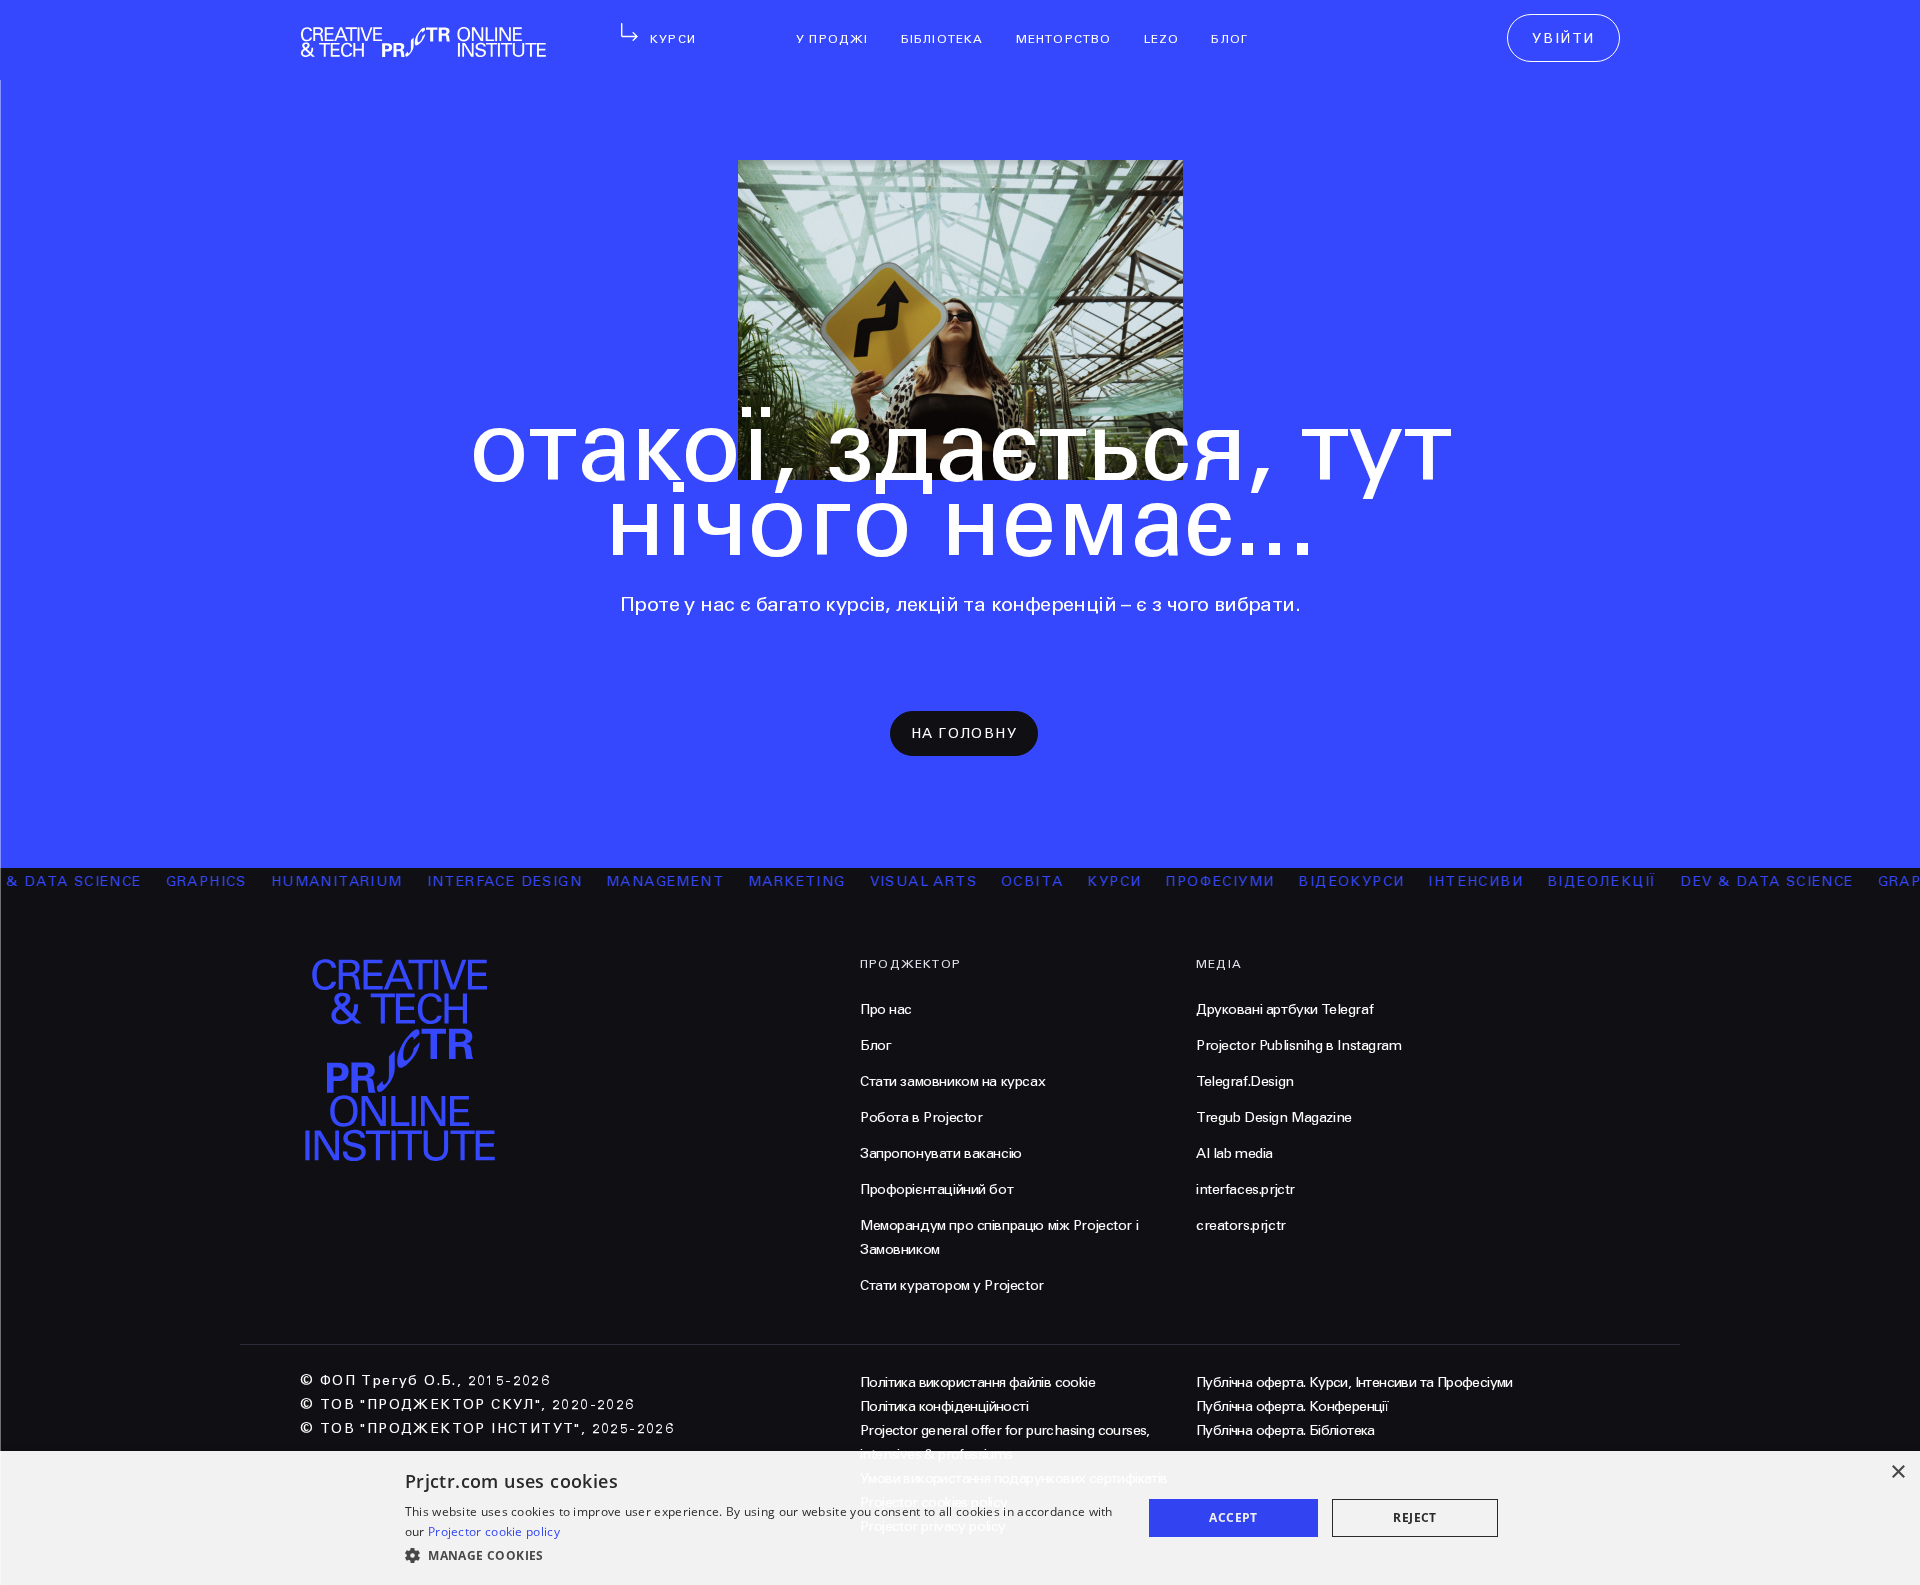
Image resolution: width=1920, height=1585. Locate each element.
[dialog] (960, 1518)
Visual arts (896, 881)
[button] (762, 1556)
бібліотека (950, 26)
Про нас (886, 1009)
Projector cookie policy (494, 1531)
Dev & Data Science (1740, 881)
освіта (1006, 881)
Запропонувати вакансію (941, 1153)
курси (1088, 881)
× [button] (1897, 1472)
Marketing (771, 881)
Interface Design (477, 881)
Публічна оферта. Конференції (1292, 1406)
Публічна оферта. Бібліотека (1285, 1430)
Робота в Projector (921, 1117)
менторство (1072, 26)
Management (639, 881)
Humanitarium (310, 881)
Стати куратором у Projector (952, 1285)
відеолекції (1575, 881)
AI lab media (1234, 1153)
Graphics (179, 881)
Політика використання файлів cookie (977, 1382)
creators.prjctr (1241, 1225)
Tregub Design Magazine (1274, 1117)
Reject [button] (1414, 1517)
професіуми (1193, 881)
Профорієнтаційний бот (936, 1189)
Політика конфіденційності (944, 1406)
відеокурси (1325, 881)
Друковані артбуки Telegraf (1284, 1009)
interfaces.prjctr (1245, 1189)
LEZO (1170, 26)
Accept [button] (1233, 1517)
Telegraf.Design (1245, 1081)
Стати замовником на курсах (952, 1081)
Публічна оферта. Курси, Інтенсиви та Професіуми (1354, 1382)
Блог (1237, 26)
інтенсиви (1449, 881)
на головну (964, 733)
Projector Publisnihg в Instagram (1299, 1045)
